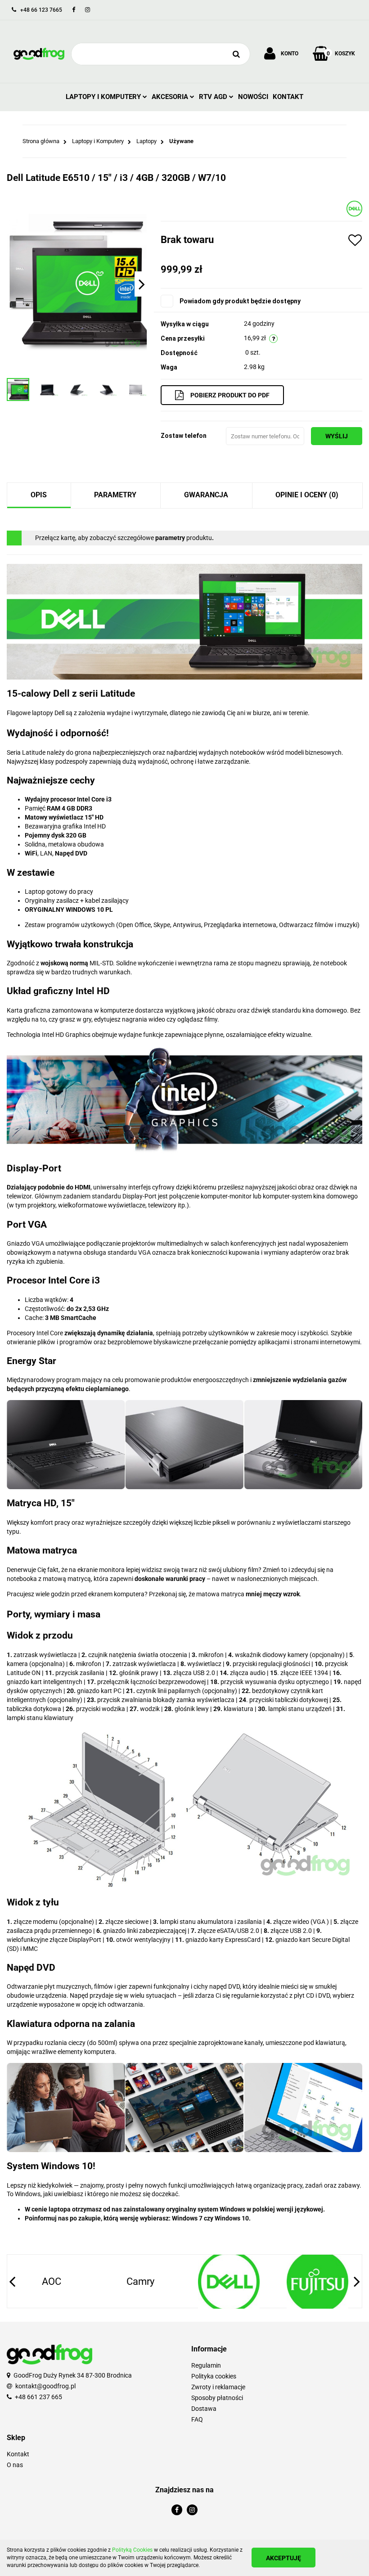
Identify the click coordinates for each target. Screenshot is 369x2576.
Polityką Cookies (132, 2550)
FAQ (197, 2419)
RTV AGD (214, 97)
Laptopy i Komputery (104, 97)
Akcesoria (171, 97)
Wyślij (337, 436)
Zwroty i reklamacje (218, 2387)
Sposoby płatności (217, 2398)
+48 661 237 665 (38, 2397)
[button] (277, 2349)
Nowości (253, 97)
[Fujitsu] (229, 2282)
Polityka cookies (214, 2376)
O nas (15, 2465)
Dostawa (204, 2409)
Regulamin (206, 2365)
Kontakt (288, 97)
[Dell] (354, 208)
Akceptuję (283, 2558)
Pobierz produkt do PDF (230, 395)
